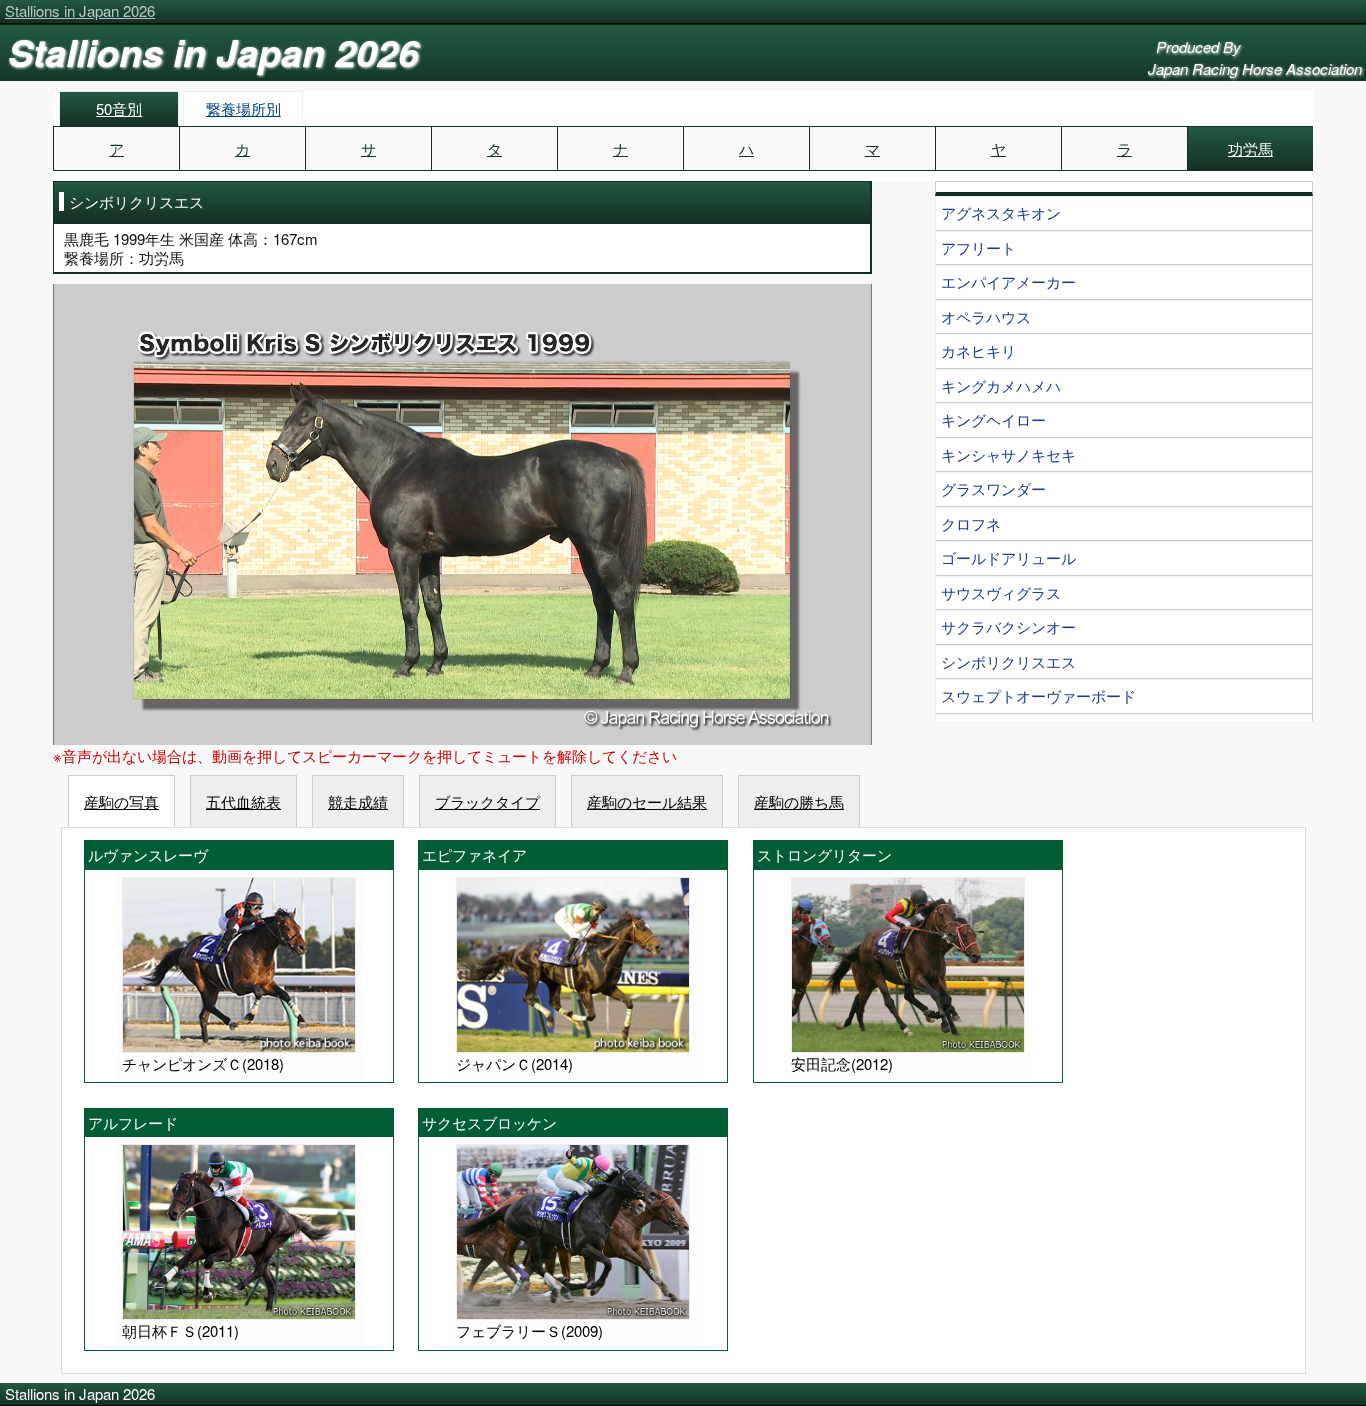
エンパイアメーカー (1008, 281)
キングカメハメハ (1001, 385)
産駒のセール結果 (647, 801)
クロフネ (971, 523)
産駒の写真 (121, 801)
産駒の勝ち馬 (799, 801)
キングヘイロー (993, 419)
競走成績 (358, 801)
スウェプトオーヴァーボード (1038, 695)
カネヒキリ (978, 350)
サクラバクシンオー (1008, 626)
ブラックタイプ (487, 801)
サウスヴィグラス (1001, 592)
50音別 (119, 108)
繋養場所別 (243, 108)
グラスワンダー (993, 488)
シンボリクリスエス (1008, 661)
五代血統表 (243, 801)
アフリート (978, 247)
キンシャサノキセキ (1008, 454)
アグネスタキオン (1001, 212)
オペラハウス (986, 316)
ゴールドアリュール (1008, 557)
